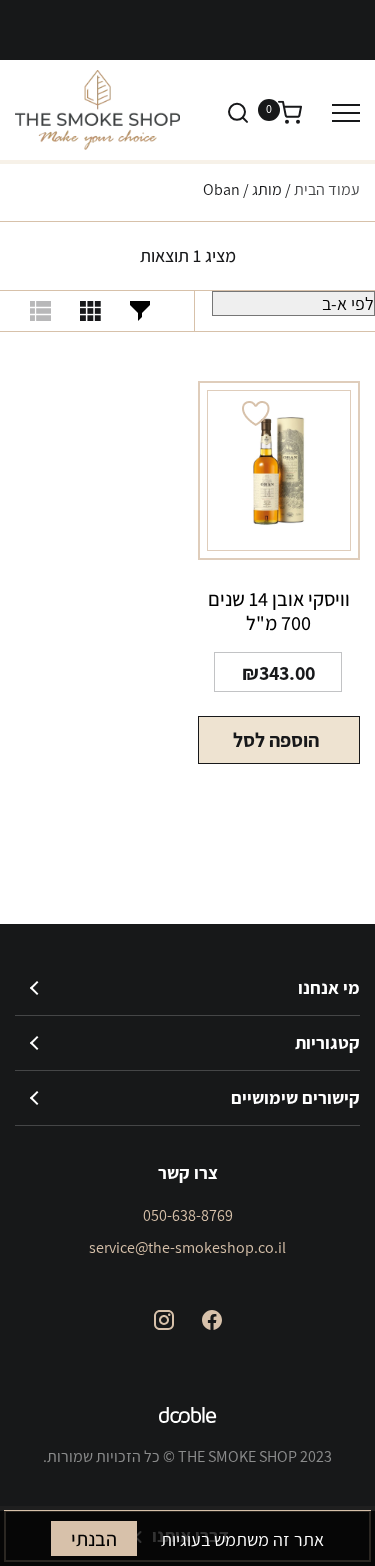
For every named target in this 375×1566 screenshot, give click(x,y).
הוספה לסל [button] (276, 740)
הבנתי (94, 1539)
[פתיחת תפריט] (346, 112)
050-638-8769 (188, 1215)
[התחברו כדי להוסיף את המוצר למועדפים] (256, 413)
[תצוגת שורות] (40, 311)
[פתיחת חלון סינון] (140, 311)
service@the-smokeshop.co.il (187, 1247)
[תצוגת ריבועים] (90, 311)
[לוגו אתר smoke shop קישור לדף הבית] (97, 110)
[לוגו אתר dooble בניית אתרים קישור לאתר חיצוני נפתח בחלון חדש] (188, 1418)
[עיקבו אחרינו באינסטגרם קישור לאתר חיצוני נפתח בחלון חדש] (164, 1320)
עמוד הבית (327, 189)
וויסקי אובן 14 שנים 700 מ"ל (279, 611)
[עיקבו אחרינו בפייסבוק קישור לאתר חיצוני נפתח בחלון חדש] (212, 1320)
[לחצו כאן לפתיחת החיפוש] (238, 112)
